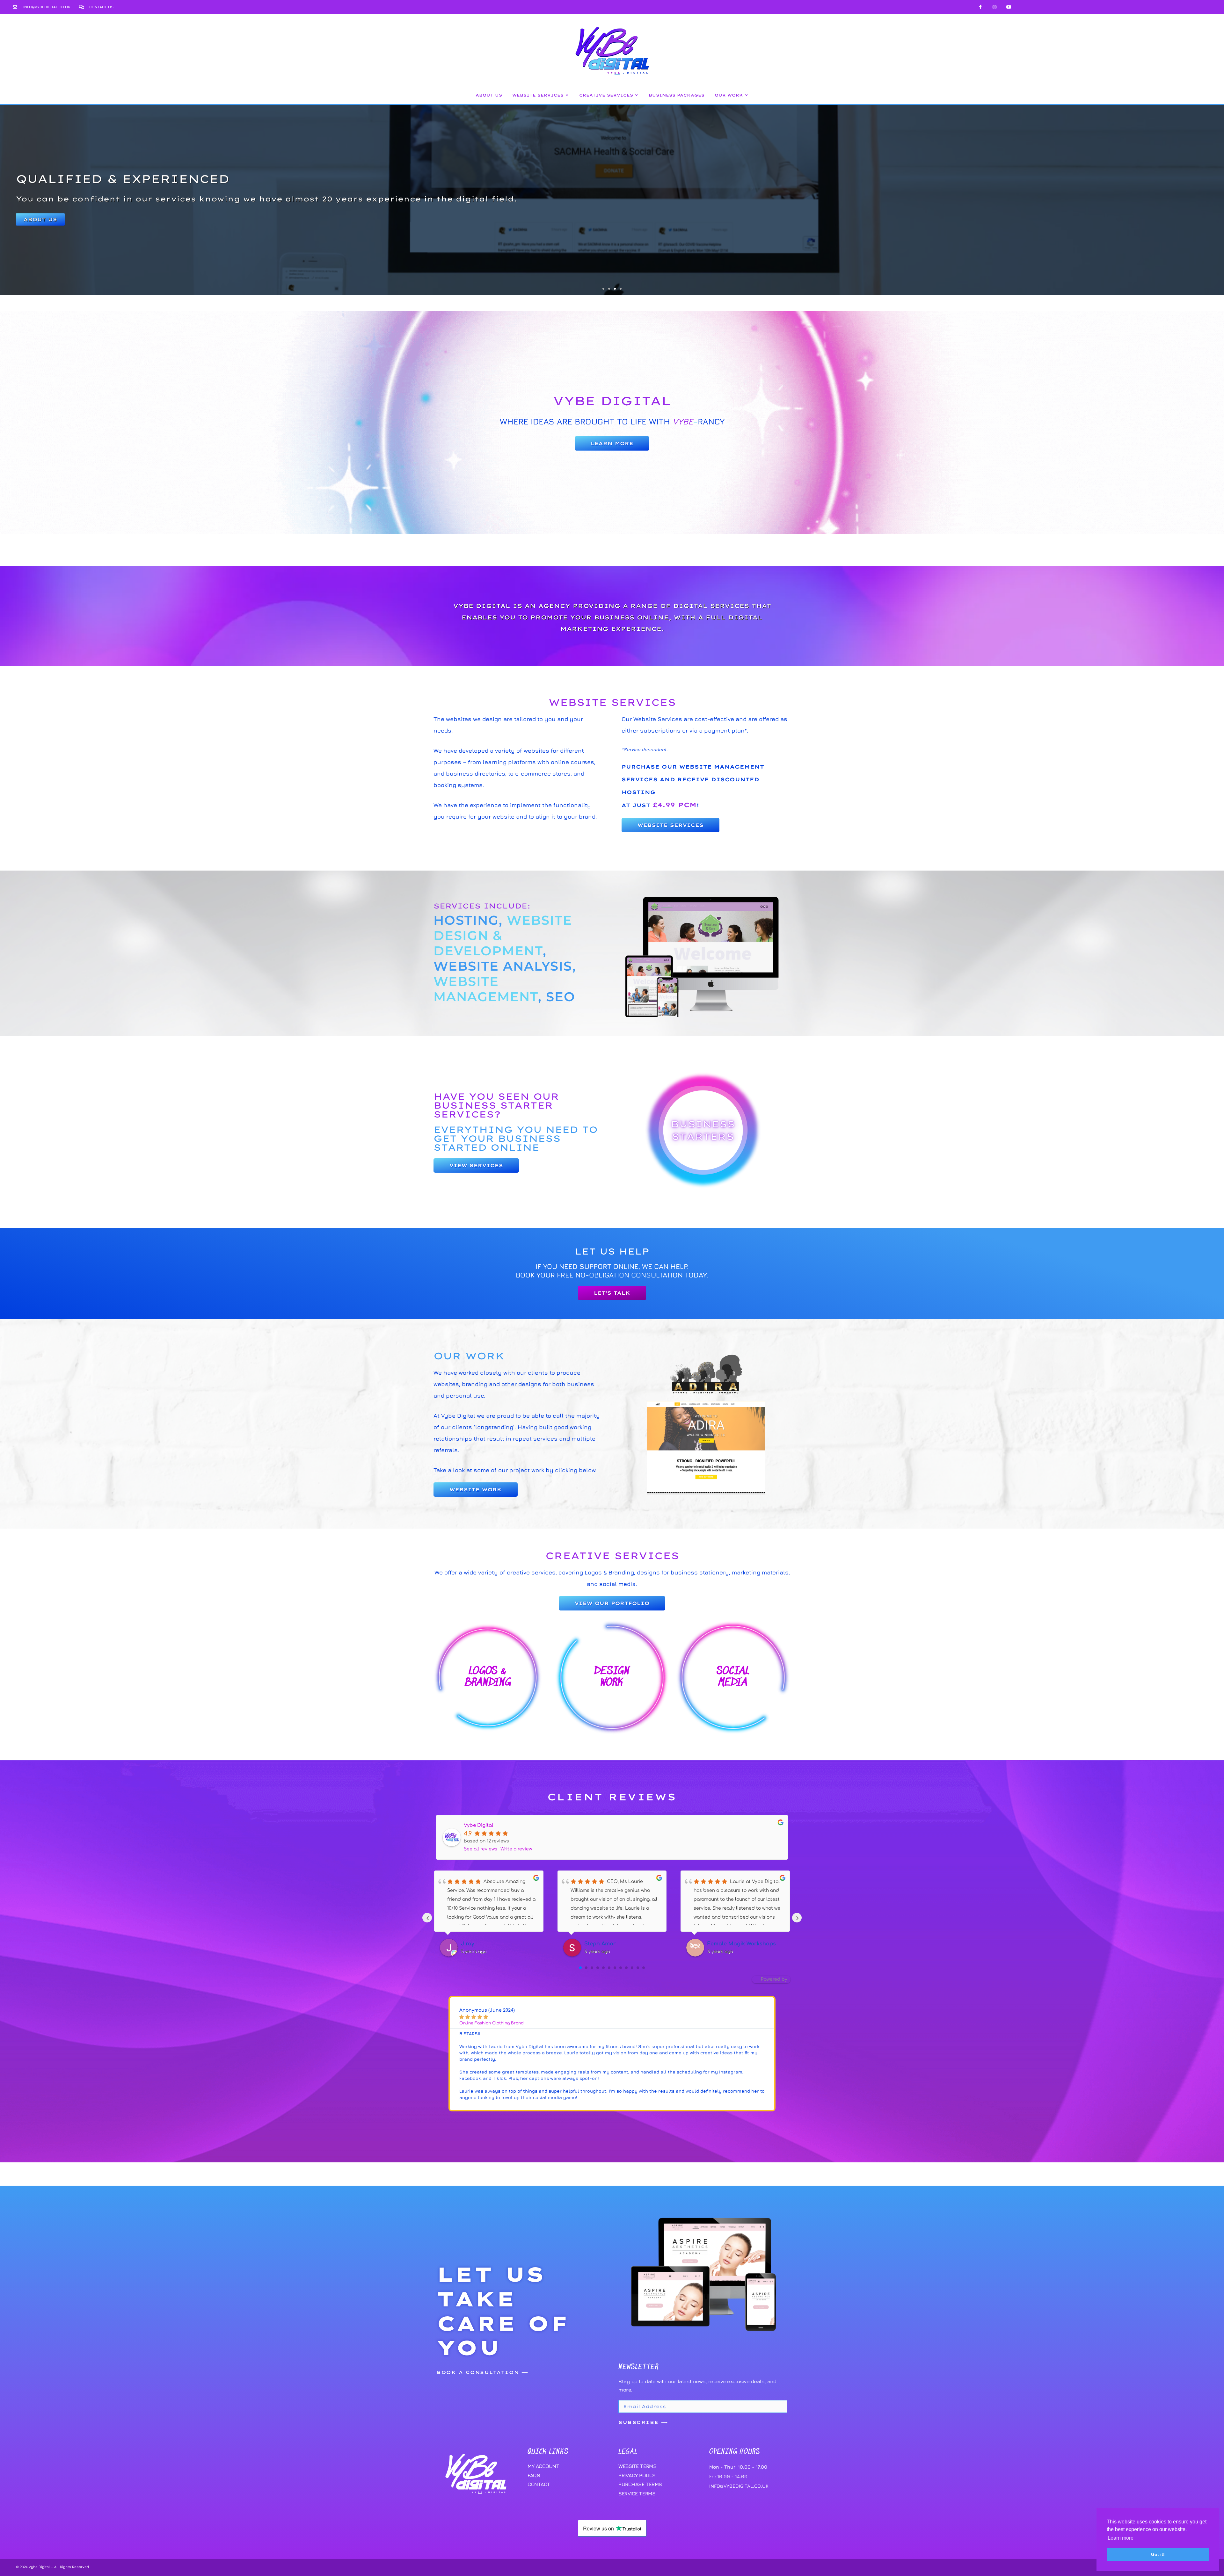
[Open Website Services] (567, 95)
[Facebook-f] (980, 7)
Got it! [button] (1158, 2554)
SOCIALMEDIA (733, 1677)
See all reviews (481, 1849)
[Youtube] (1009, 7)
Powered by (774, 1979)
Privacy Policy (637, 2475)
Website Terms (637, 2466)
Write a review (516, 1849)
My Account (543, 2466)
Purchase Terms (640, 2484)
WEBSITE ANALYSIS (503, 966)
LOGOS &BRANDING (488, 1677)
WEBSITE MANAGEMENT (486, 989)
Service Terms (637, 2493)
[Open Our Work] (747, 95)
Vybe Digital (478, 1825)
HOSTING (466, 920)
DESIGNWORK (612, 1677)
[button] (603, 289)
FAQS (534, 2475)
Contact (539, 2484)
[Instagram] (995, 7)
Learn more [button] (1121, 2538)
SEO (561, 997)
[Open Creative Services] (637, 95)
